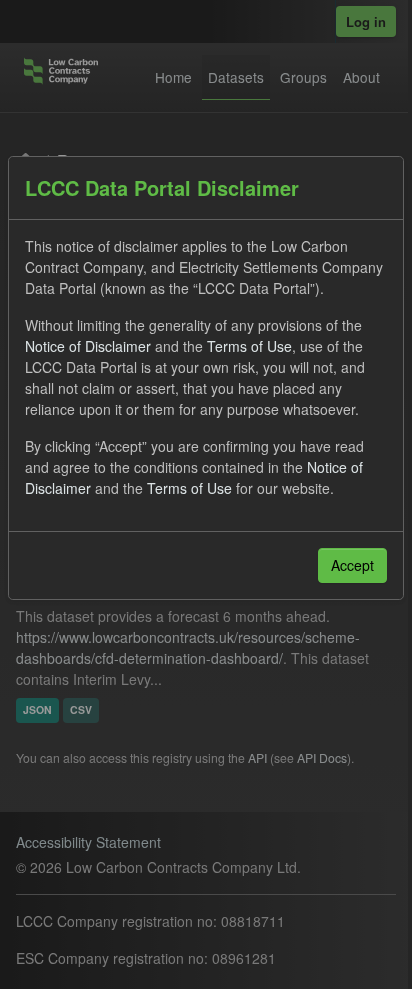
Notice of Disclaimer (88, 346)
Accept (352, 565)
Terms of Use (249, 346)
